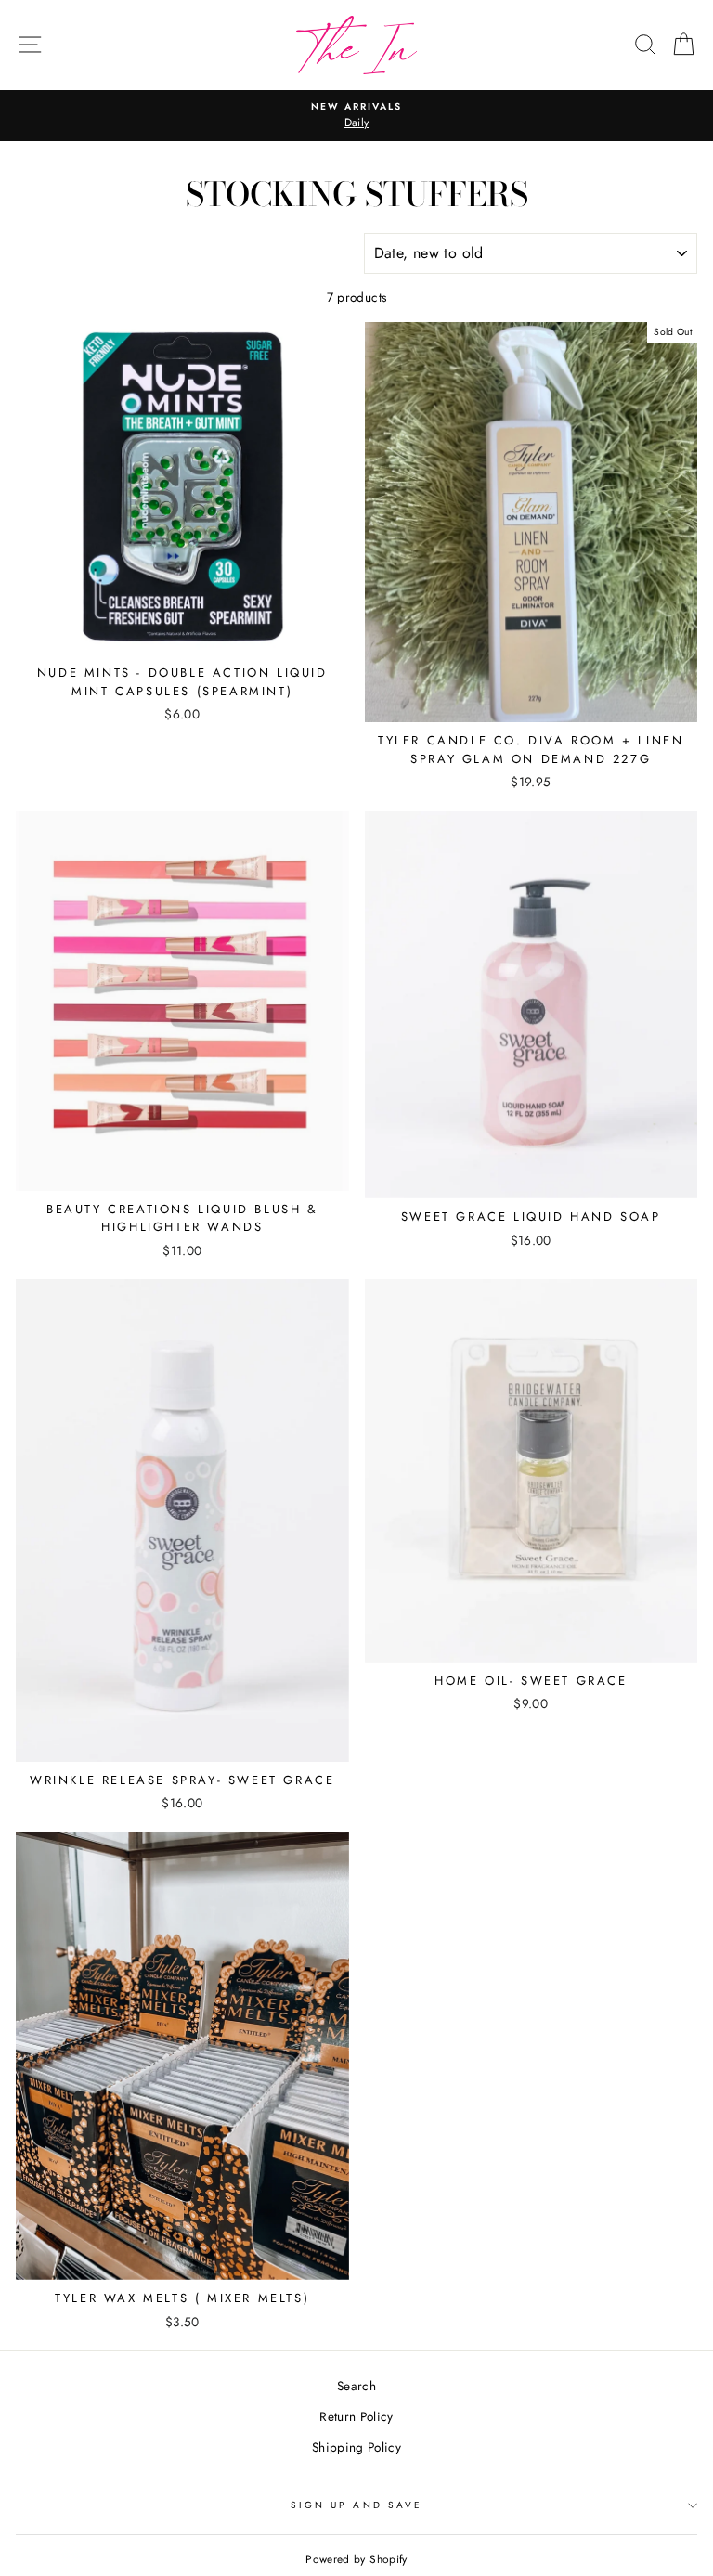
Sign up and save (356, 2505)
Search (356, 2386)
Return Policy (356, 2416)
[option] (356, 116)
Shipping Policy (356, 2447)
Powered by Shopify (356, 2559)
